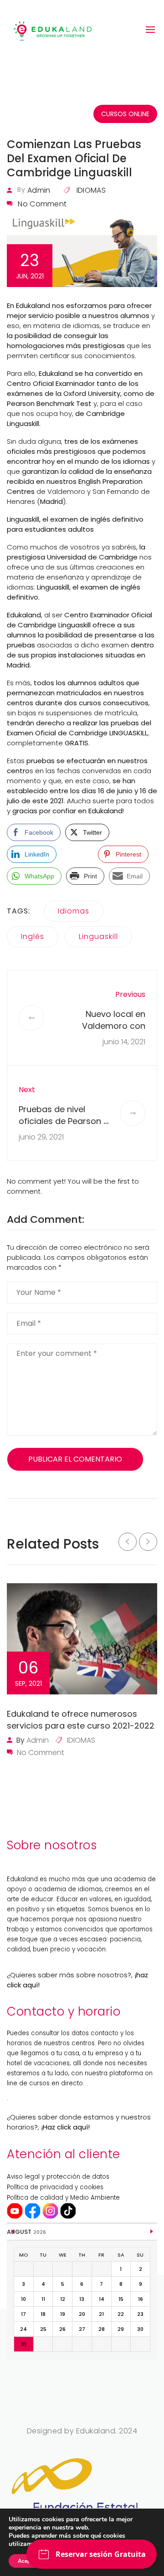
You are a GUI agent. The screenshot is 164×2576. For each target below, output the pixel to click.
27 (82, 2329)
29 (121, 2329)
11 (43, 2299)
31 (23, 2344)
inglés (33, 936)
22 (121, 2314)
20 (82, 2314)
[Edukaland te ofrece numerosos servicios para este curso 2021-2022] (82, 1639)
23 (140, 2314)
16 (141, 2299)
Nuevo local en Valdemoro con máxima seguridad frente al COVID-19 (107, 1032)
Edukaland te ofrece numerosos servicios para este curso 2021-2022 (81, 1720)
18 (43, 2314)
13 (82, 2299)
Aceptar (28, 2561)
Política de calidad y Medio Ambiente (63, 2198)
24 (23, 2329)
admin (39, 190)
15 (121, 2299)
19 (63, 2314)
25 (43, 2329)
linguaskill (98, 936)
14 (102, 2299)
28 (102, 2329)
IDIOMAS (91, 190)
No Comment (42, 204)
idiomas (74, 911)
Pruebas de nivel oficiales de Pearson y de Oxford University (63, 1121)
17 (23, 2314)
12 (63, 2299)
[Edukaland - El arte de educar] (52, 30)
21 (101, 2314)
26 (62, 2329)
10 (23, 2299)
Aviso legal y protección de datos (58, 2177)
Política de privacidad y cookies (55, 2187)
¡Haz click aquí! (65, 2127)
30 (140, 2329)
